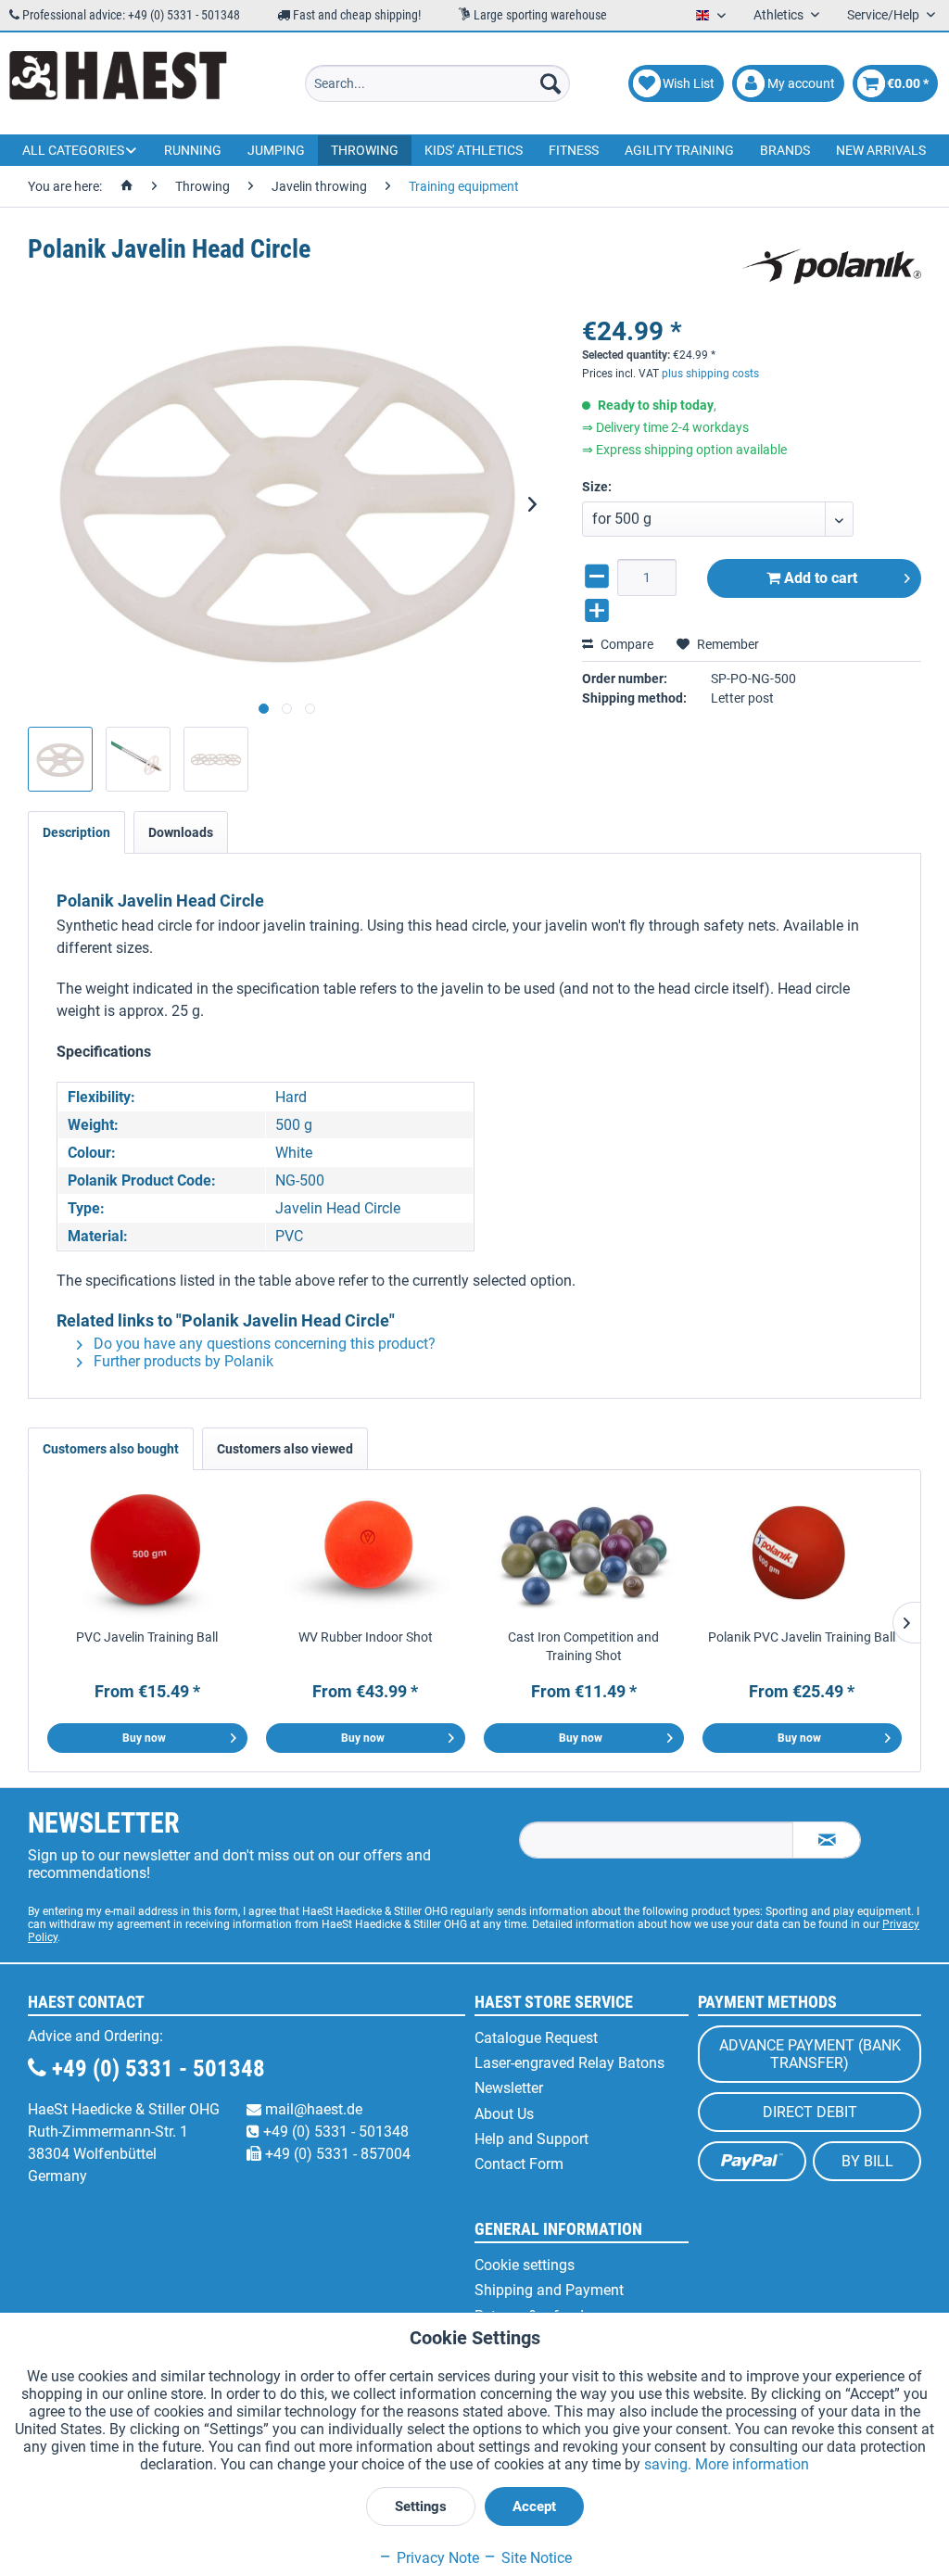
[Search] (550, 83)
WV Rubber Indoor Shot (366, 1637)
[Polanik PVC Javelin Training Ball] (803, 1554)
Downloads (181, 832)
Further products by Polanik (182, 1361)
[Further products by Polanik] (832, 268)
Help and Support (531, 2139)
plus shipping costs (710, 374)
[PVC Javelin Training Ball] (147, 1554)
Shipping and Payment (549, 2290)
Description (76, 832)
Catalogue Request (536, 2038)
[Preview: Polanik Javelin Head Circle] (60, 759)
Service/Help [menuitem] (885, 15)
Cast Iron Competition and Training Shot (583, 1646)
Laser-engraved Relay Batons (569, 2063)
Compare (626, 644)
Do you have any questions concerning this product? (263, 1344)
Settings (421, 2506)
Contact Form (519, 2164)
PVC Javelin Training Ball (147, 1637)
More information (752, 2464)
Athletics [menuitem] (780, 15)
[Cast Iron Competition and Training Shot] (584, 1554)
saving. (670, 2464)
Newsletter (509, 2088)
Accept (534, 2506)
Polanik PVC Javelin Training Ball (802, 1637)
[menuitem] (438, 83)
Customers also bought (111, 1449)
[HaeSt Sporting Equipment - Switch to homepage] (118, 83)
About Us (504, 2114)
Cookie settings (525, 2265)
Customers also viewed (285, 1449)
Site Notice (535, 2558)
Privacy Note (436, 2558)
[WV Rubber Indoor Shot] (366, 1554)
